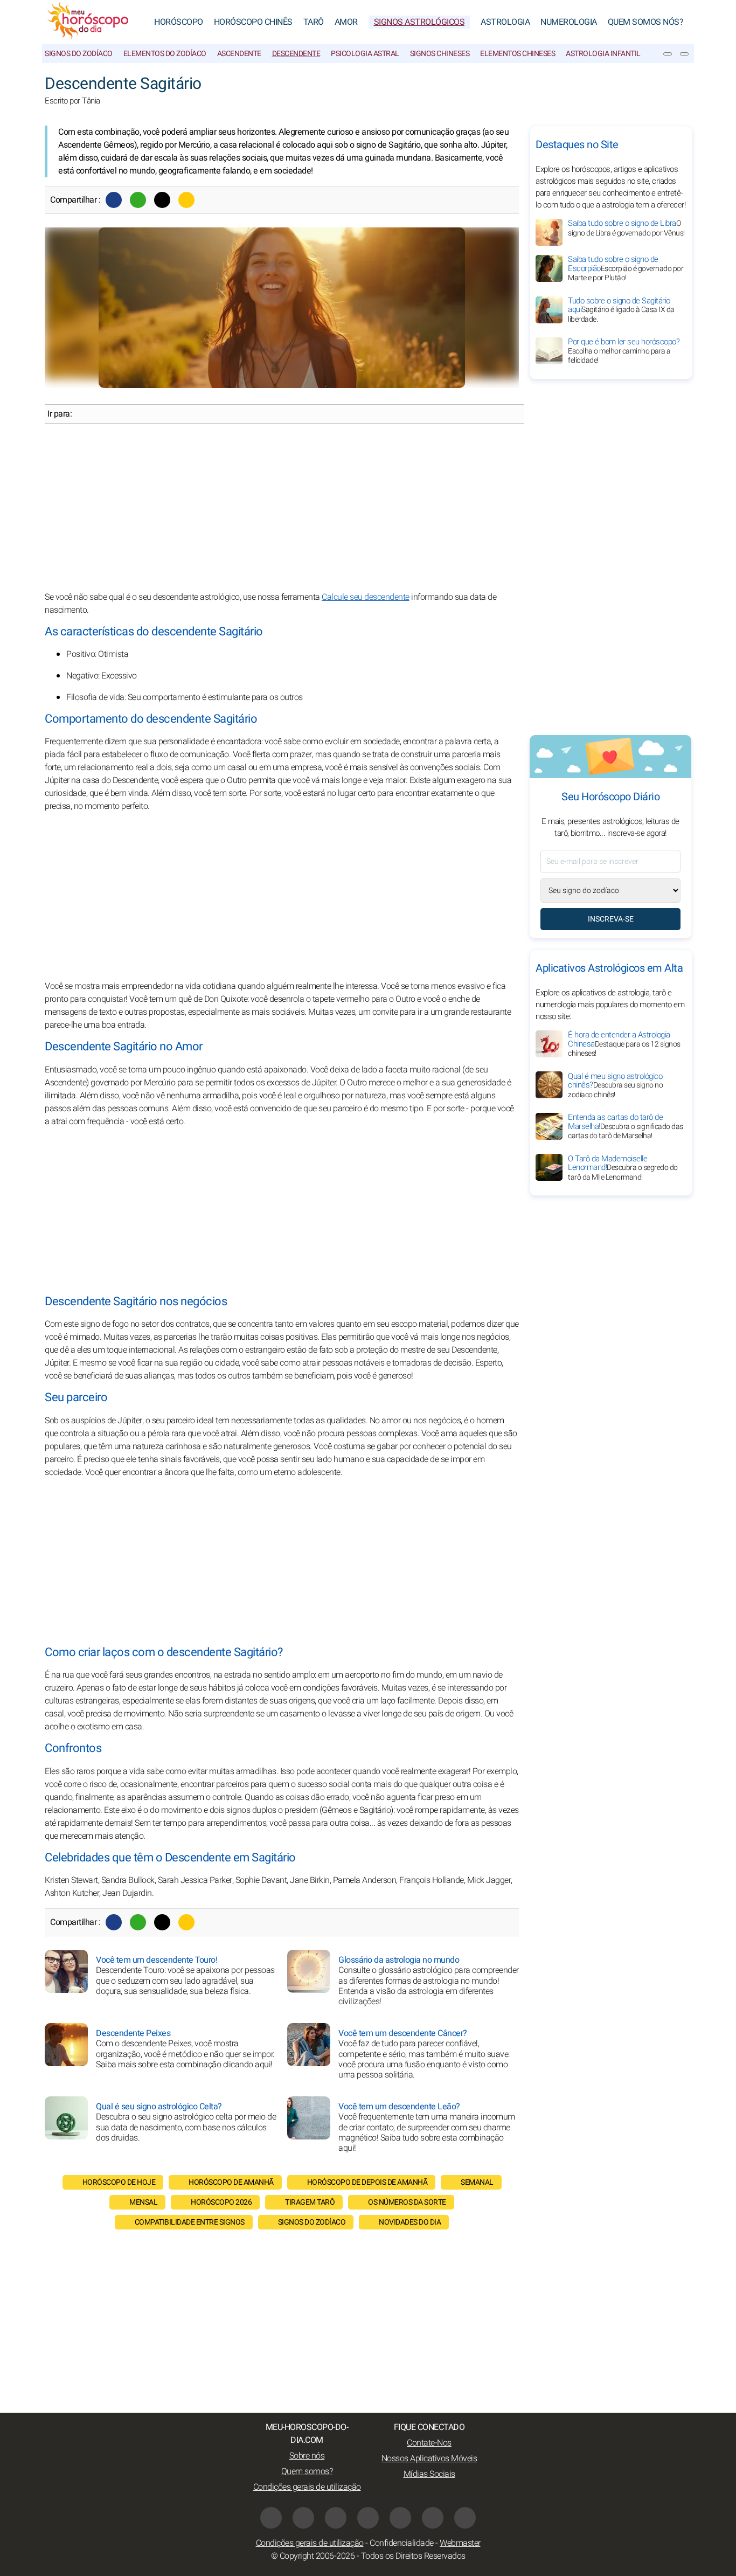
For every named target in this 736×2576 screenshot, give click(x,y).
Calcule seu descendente (366, 597)
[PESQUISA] (684, 54)
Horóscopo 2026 (221, 2202)
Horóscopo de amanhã (231, 2182)
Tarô (314, 22)
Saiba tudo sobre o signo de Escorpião (626, 268)
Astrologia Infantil (603, 54)
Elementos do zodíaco (165, 54)
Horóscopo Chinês (253, 22)
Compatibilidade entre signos (190, 2222)
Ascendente (239, 54)
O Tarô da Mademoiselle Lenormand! (623, 1167)
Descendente (296, 54)
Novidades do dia (410, 2222)
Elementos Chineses (518, 54)
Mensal (143, 2202)
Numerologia (569, 22)
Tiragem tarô (310, 2202)
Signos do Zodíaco (79, 54)
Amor (346, 22)
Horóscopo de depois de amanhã (367, 2182)
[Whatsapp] (138, 200)
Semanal (477, 2182)
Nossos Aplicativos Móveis (429, 2459)
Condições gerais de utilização (307, 2487)
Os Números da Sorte (407, 2202)
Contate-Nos (429, 2443)
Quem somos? (307, 2471)
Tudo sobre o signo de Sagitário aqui (621, 310)
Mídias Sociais (429, 2474)
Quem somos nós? (646, 22)
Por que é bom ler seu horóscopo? (624, 351)
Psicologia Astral (365, 54)
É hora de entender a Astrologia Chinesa (624, 1044)
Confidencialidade (402, 2543)
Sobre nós (307, 2456)
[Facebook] (114, 200)
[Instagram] (303, 2518)
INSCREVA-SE (611, 919)
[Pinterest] (400, 2518)
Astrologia (505, 22)
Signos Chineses (440, 54)
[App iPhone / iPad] (433, 2518)
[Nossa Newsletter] (668, 54)
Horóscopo (179, 22)
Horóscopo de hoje (119, 2182)
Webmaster (460, 2543)
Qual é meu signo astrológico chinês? (615, 1085)
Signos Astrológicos (419, 22)
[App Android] (465, 2518)
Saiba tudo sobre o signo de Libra (626, 228)
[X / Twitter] (368, 2518)
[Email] (186, 200)
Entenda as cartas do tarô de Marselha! (626, 1126)
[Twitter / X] (162, 200)
